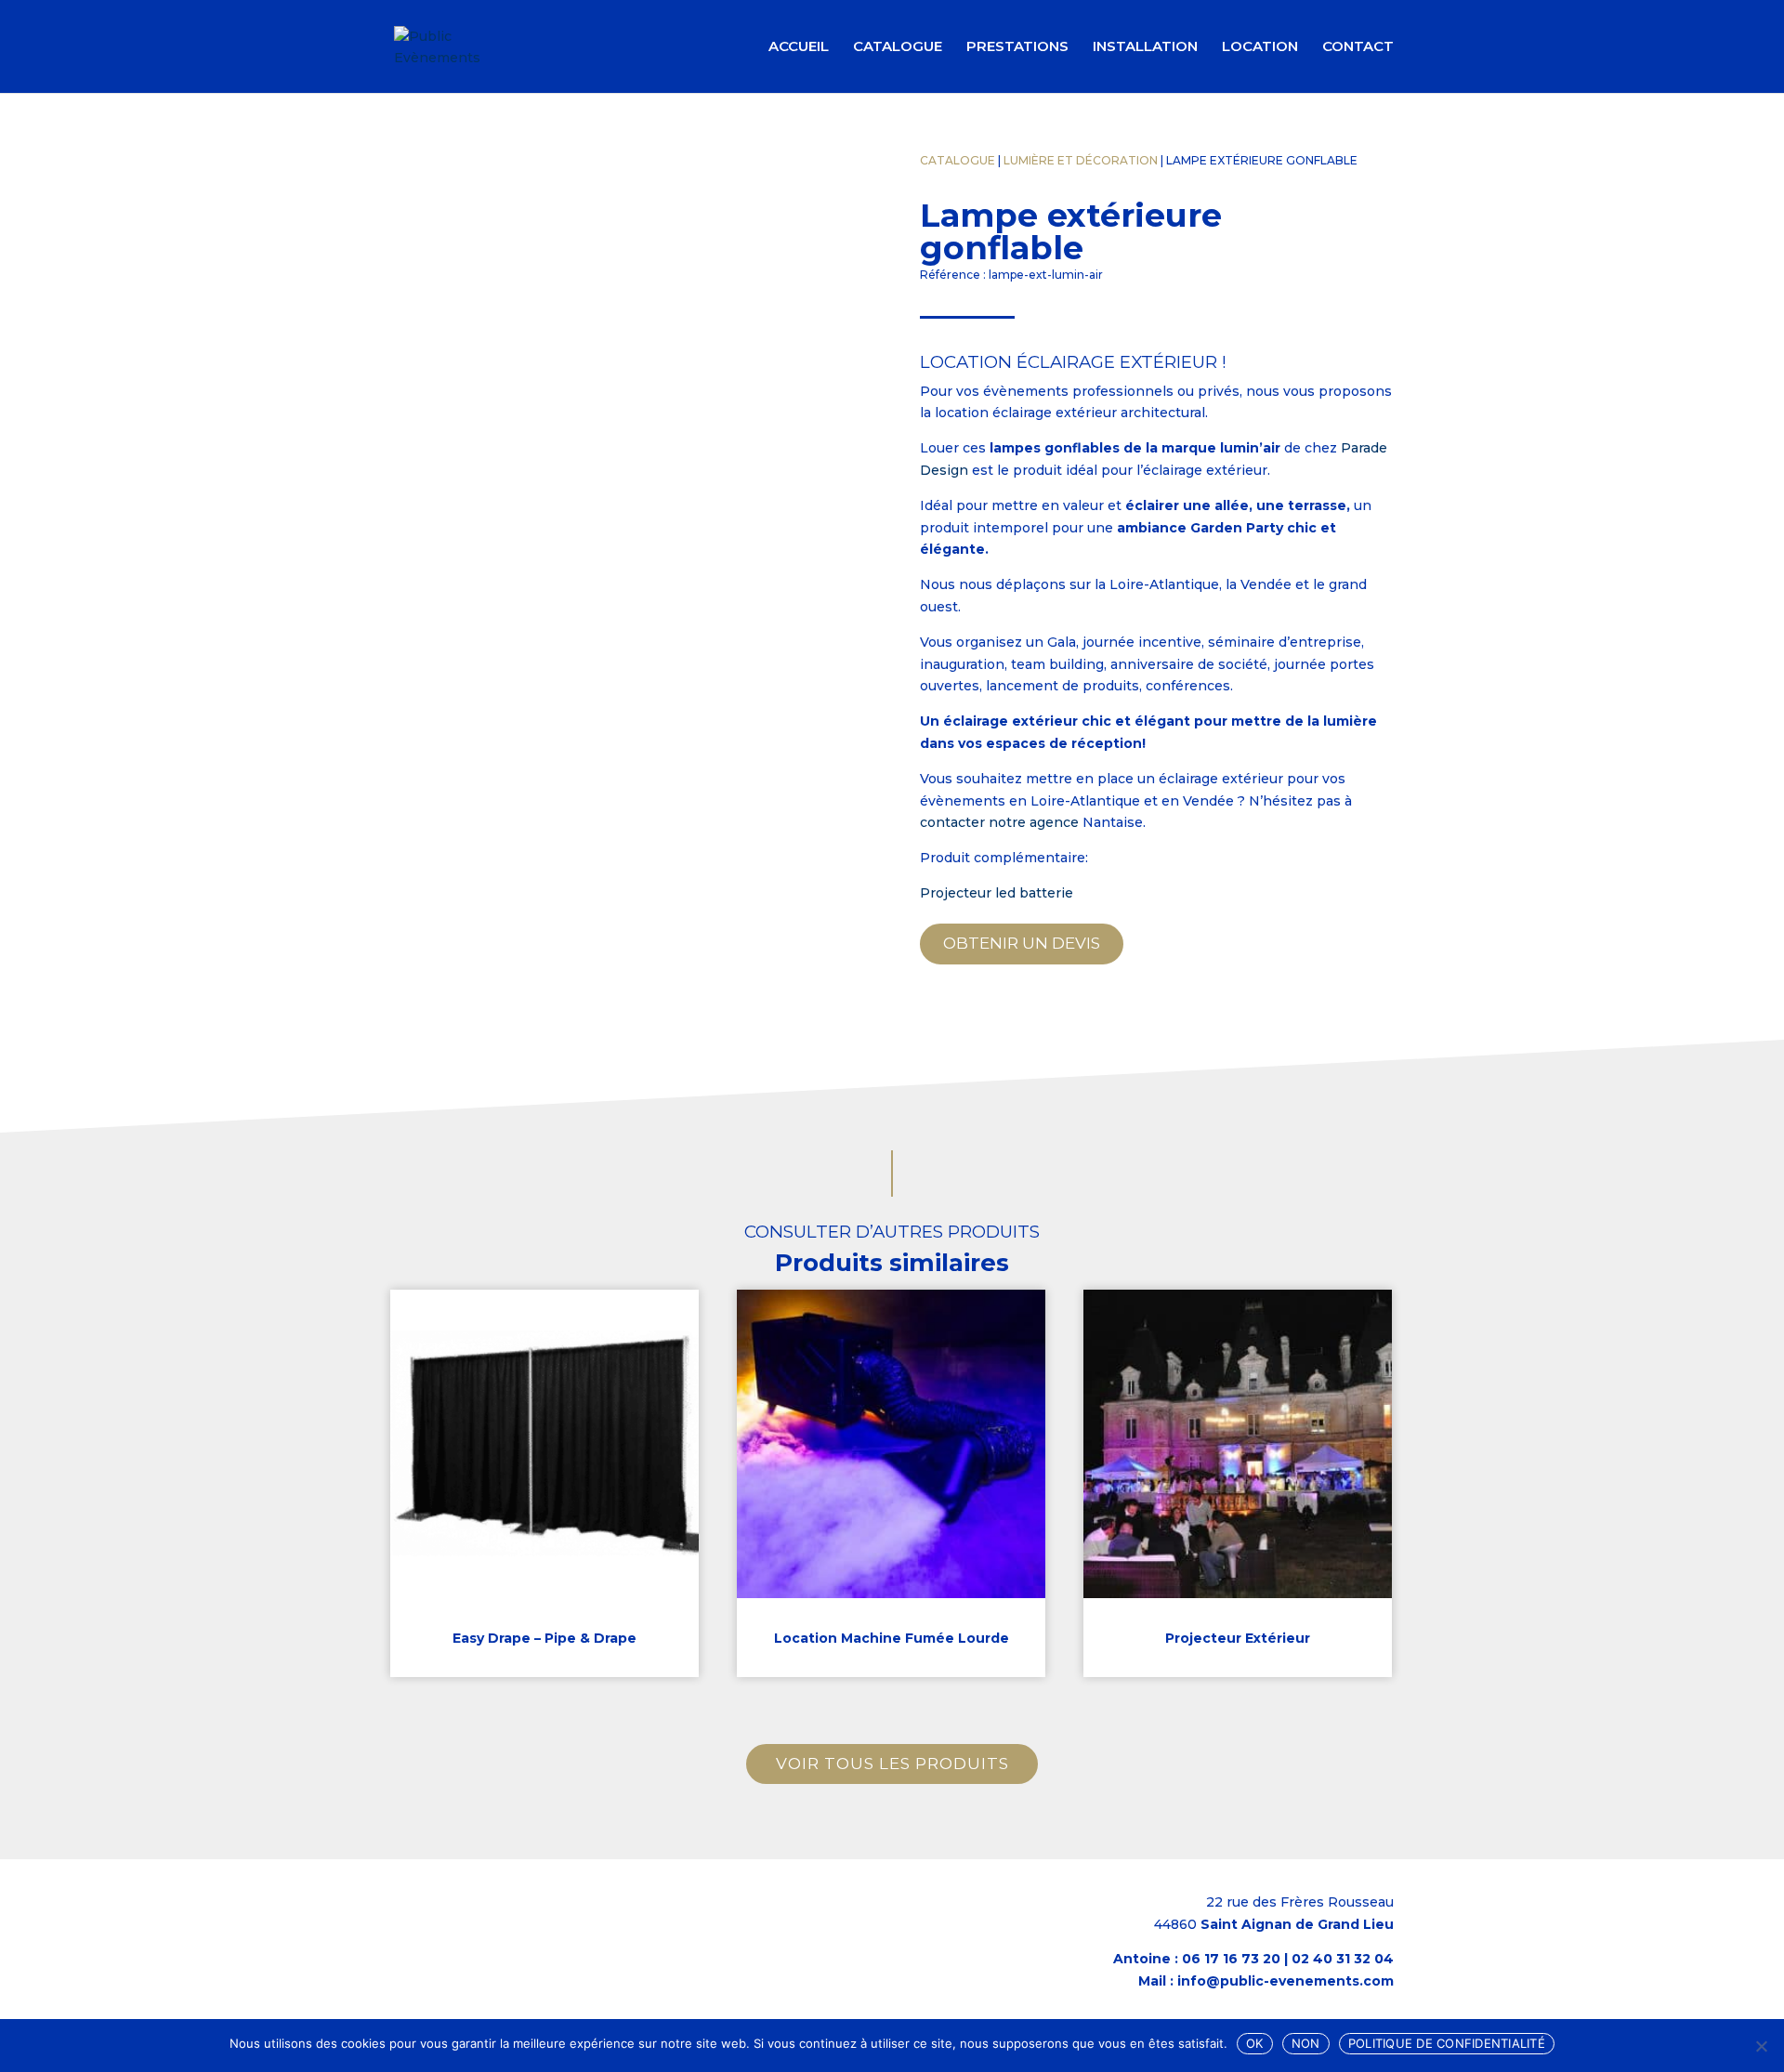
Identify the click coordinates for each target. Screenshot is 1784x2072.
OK (1255, 2043)
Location (1260, 47)
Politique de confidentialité (1447, 2043)
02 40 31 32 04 (1343, 1959)
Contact (1358, 47)
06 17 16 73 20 (1231, 1959)
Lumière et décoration (1081, 160)
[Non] (1761, 2046)
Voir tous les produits (892, 1764)
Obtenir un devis (1022, 943)
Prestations (1017, 47)
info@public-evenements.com (1286, 1981)
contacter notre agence (999, 822)
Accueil (799, 47)
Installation (1145, 47)
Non (1306, 2043)
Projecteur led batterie (997, 893)
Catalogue (898, 47)
